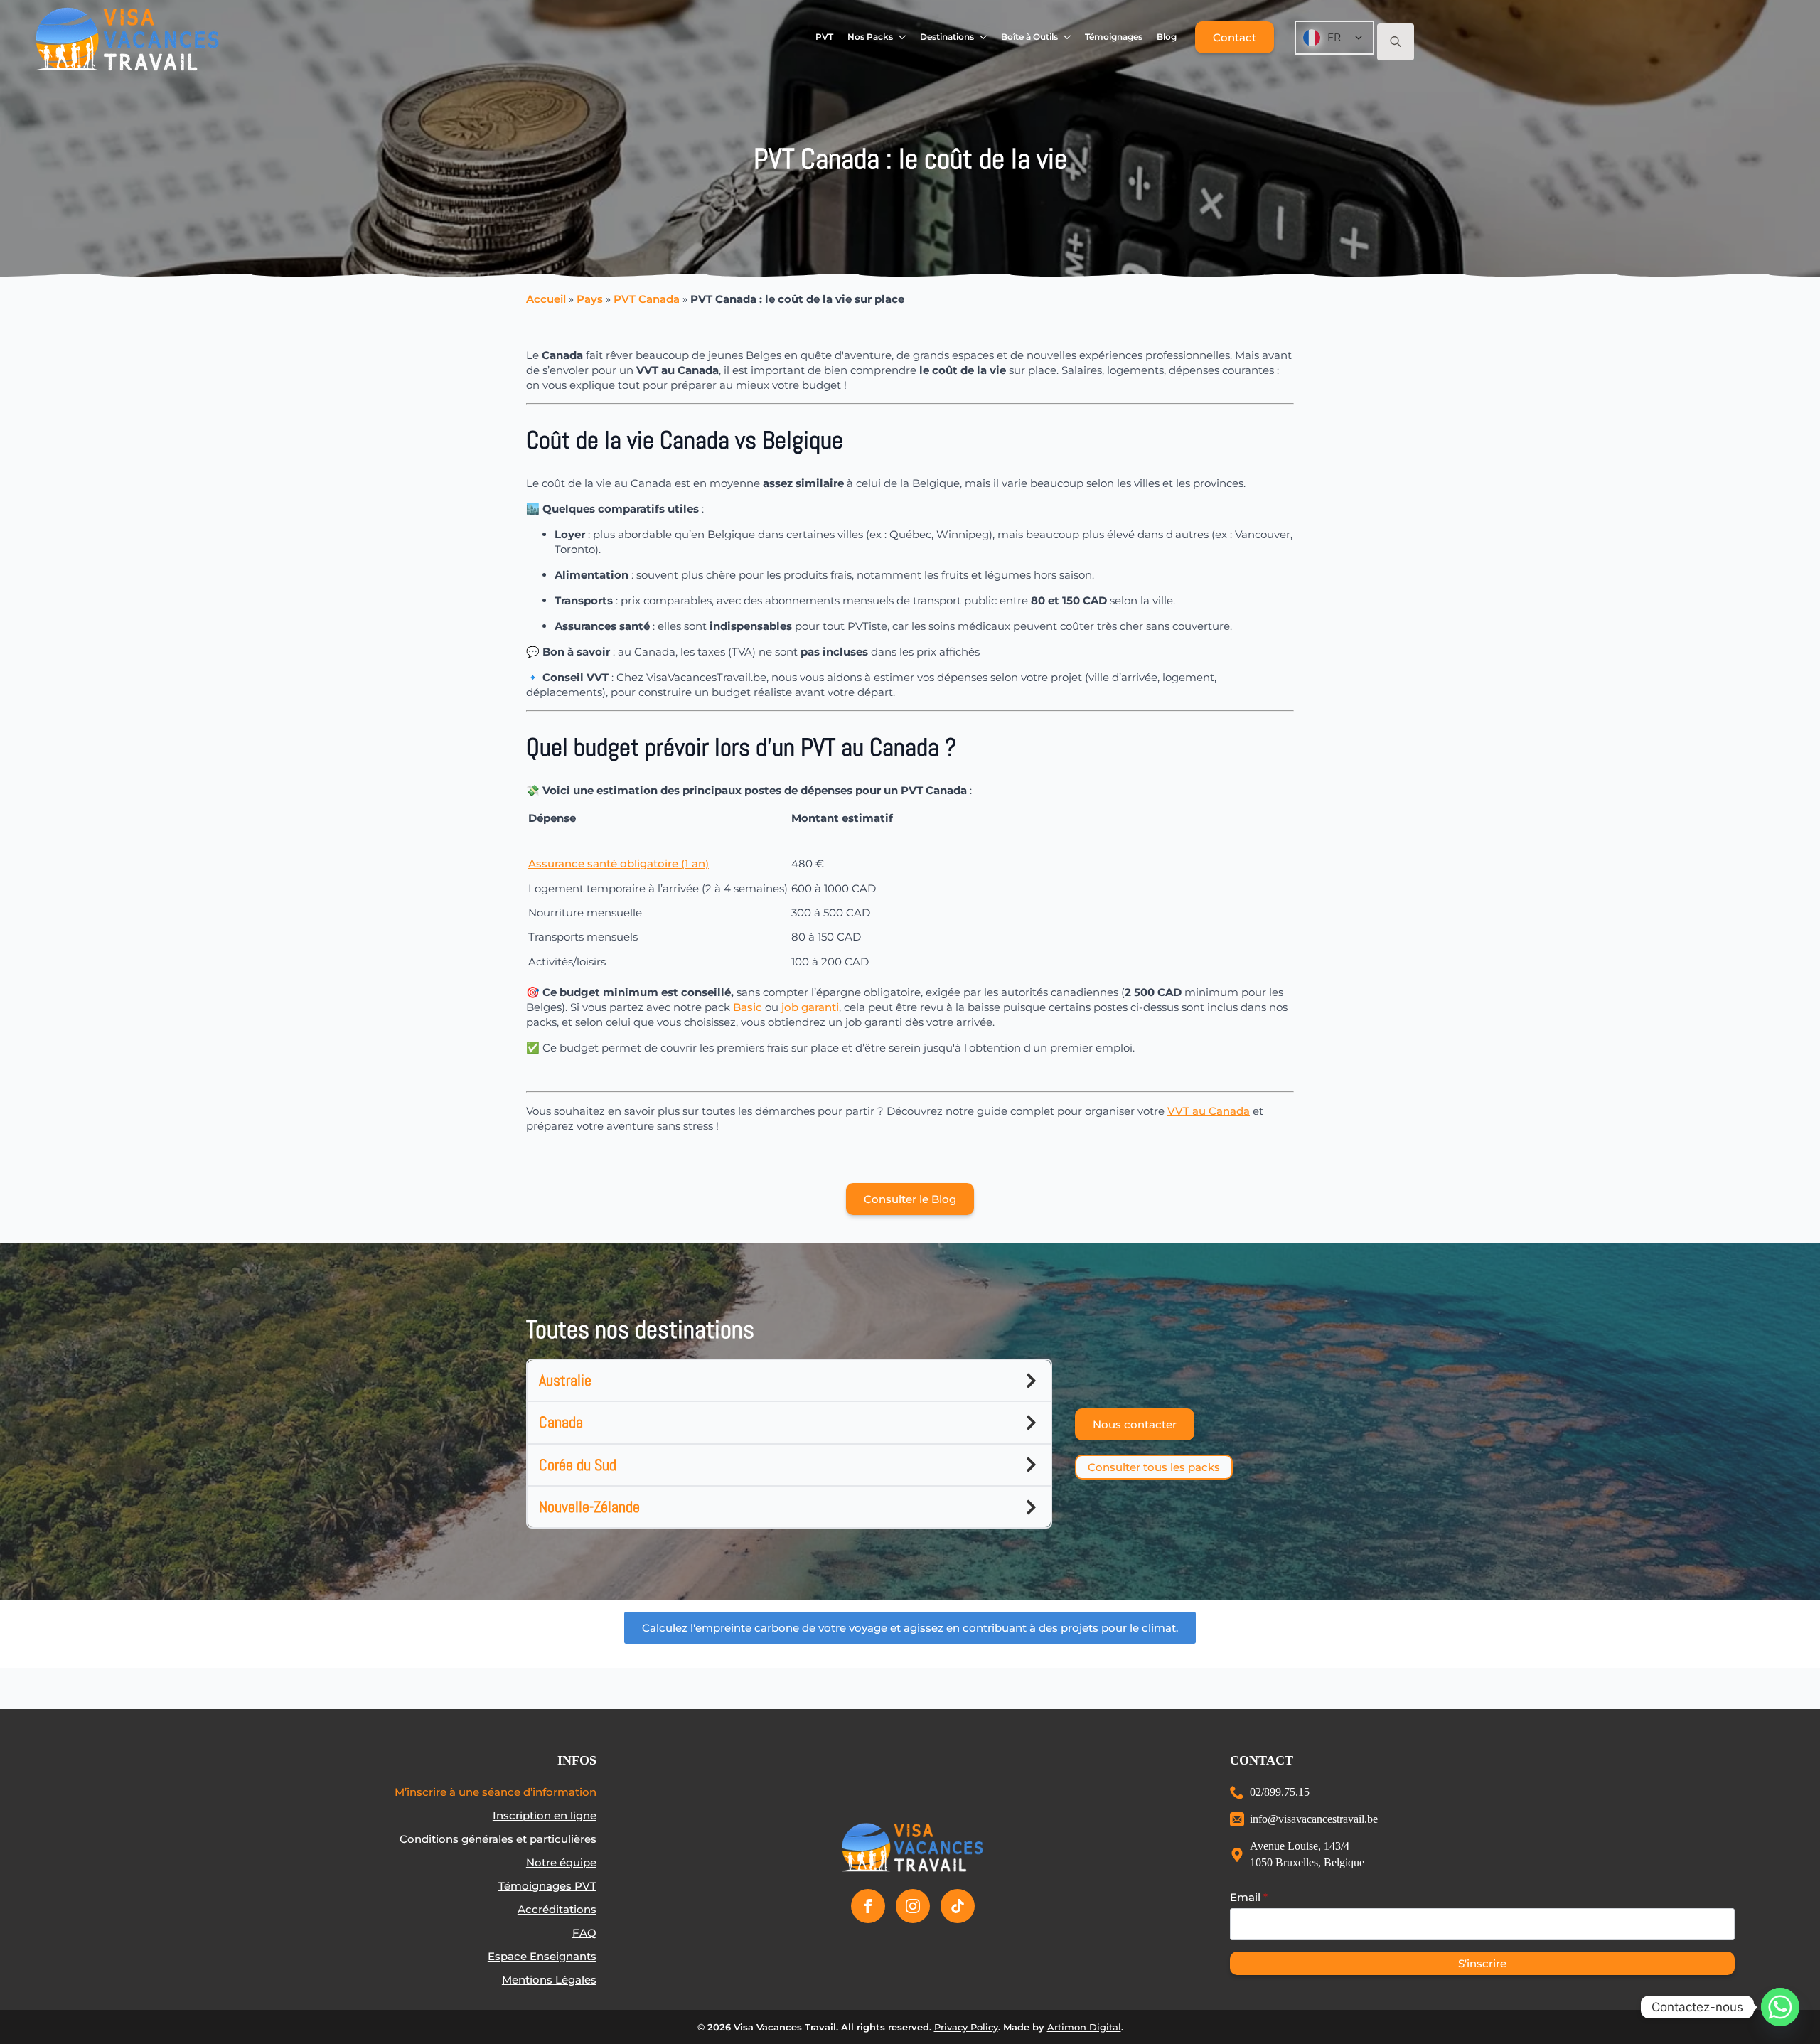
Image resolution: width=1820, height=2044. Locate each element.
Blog (1167, 37)
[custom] (958, 1906)
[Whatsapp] (1780, 2007)
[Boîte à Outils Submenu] (1067, 37)
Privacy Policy (966, 2027)
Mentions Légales (549, 1980)
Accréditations (557, 1909)
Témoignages (1114, 37)
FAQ (584, 1933)
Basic (748, 1007)
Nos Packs (870, 37)
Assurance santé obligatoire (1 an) (619, 863)
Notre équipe (561, 1862)
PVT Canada (647, 299)
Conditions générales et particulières (498, 1839)
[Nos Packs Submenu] (903, 37)
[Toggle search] (1396, 42)
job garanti (810, 1007)
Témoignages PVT (547, 1886)
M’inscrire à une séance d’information (496, 1792)
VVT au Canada (1209, 1111)
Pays (590, 299)
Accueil (546, 299)
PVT (824, 37)
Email (1249, 1897)
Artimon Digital (1084, 2027)
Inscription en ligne (545, 1815)
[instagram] (913, 1906)
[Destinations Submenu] (984, 37)
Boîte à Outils (1029, 37)
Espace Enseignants (542, 1956)
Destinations (947, 37)
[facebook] (868, 1906)
